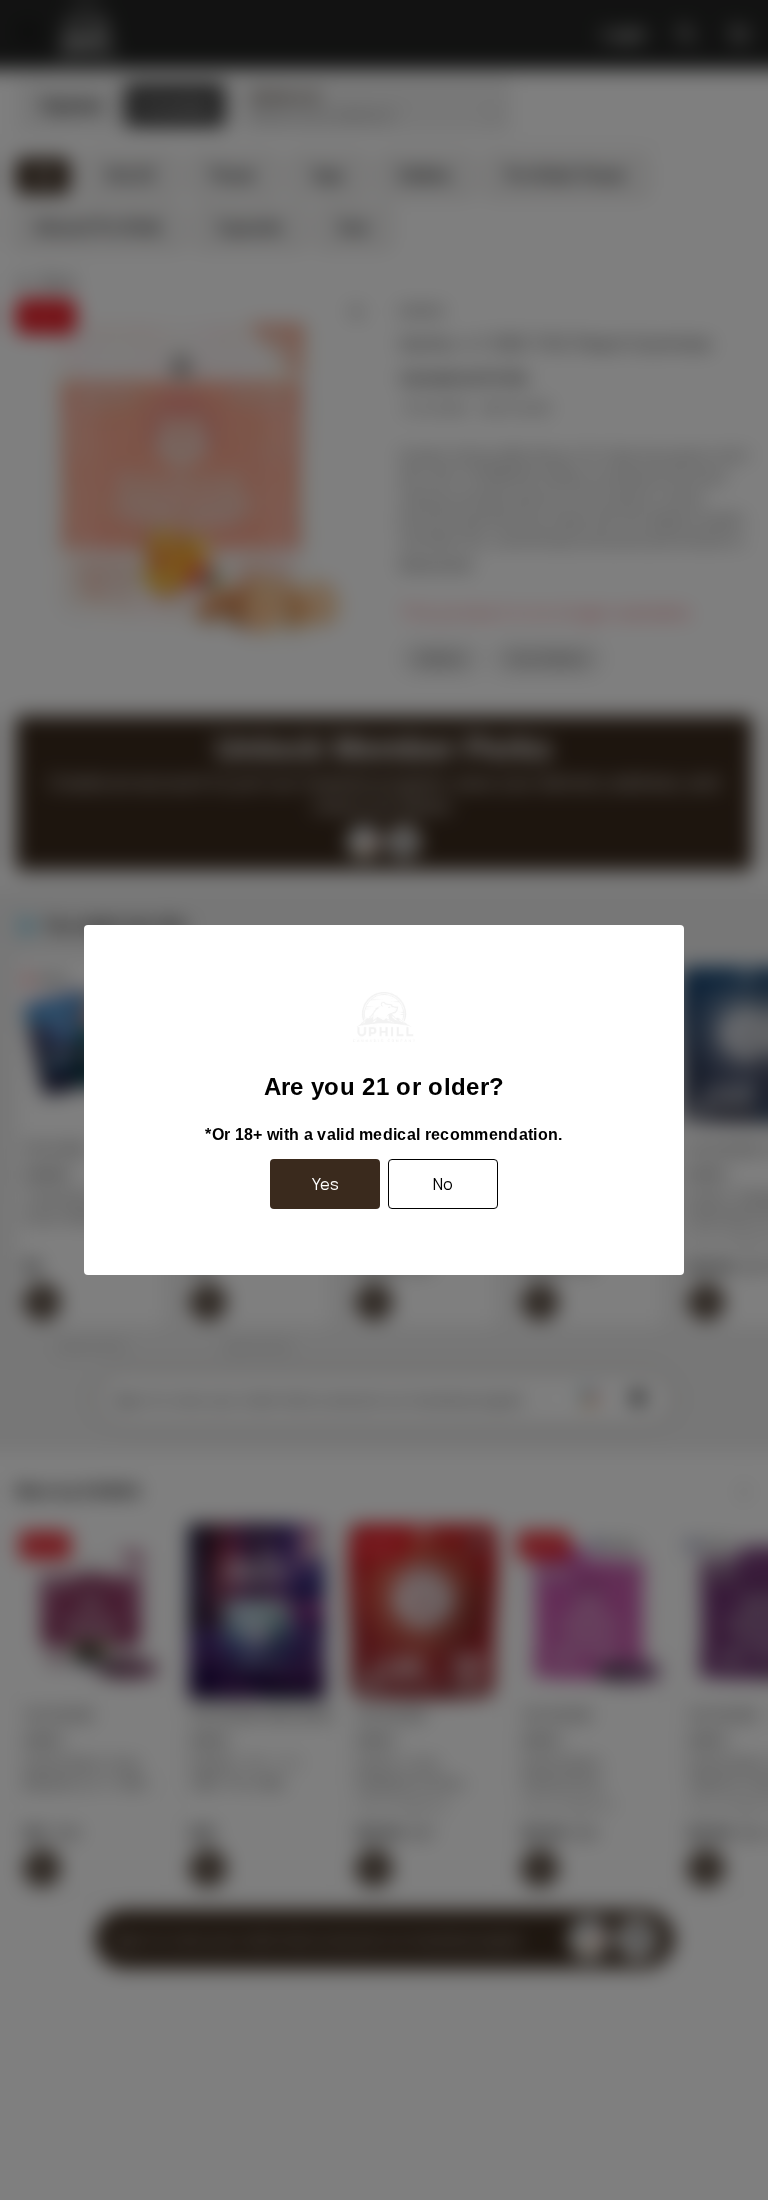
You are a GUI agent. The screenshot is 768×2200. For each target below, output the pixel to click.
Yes (325, 1184)
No (443, 1184)
